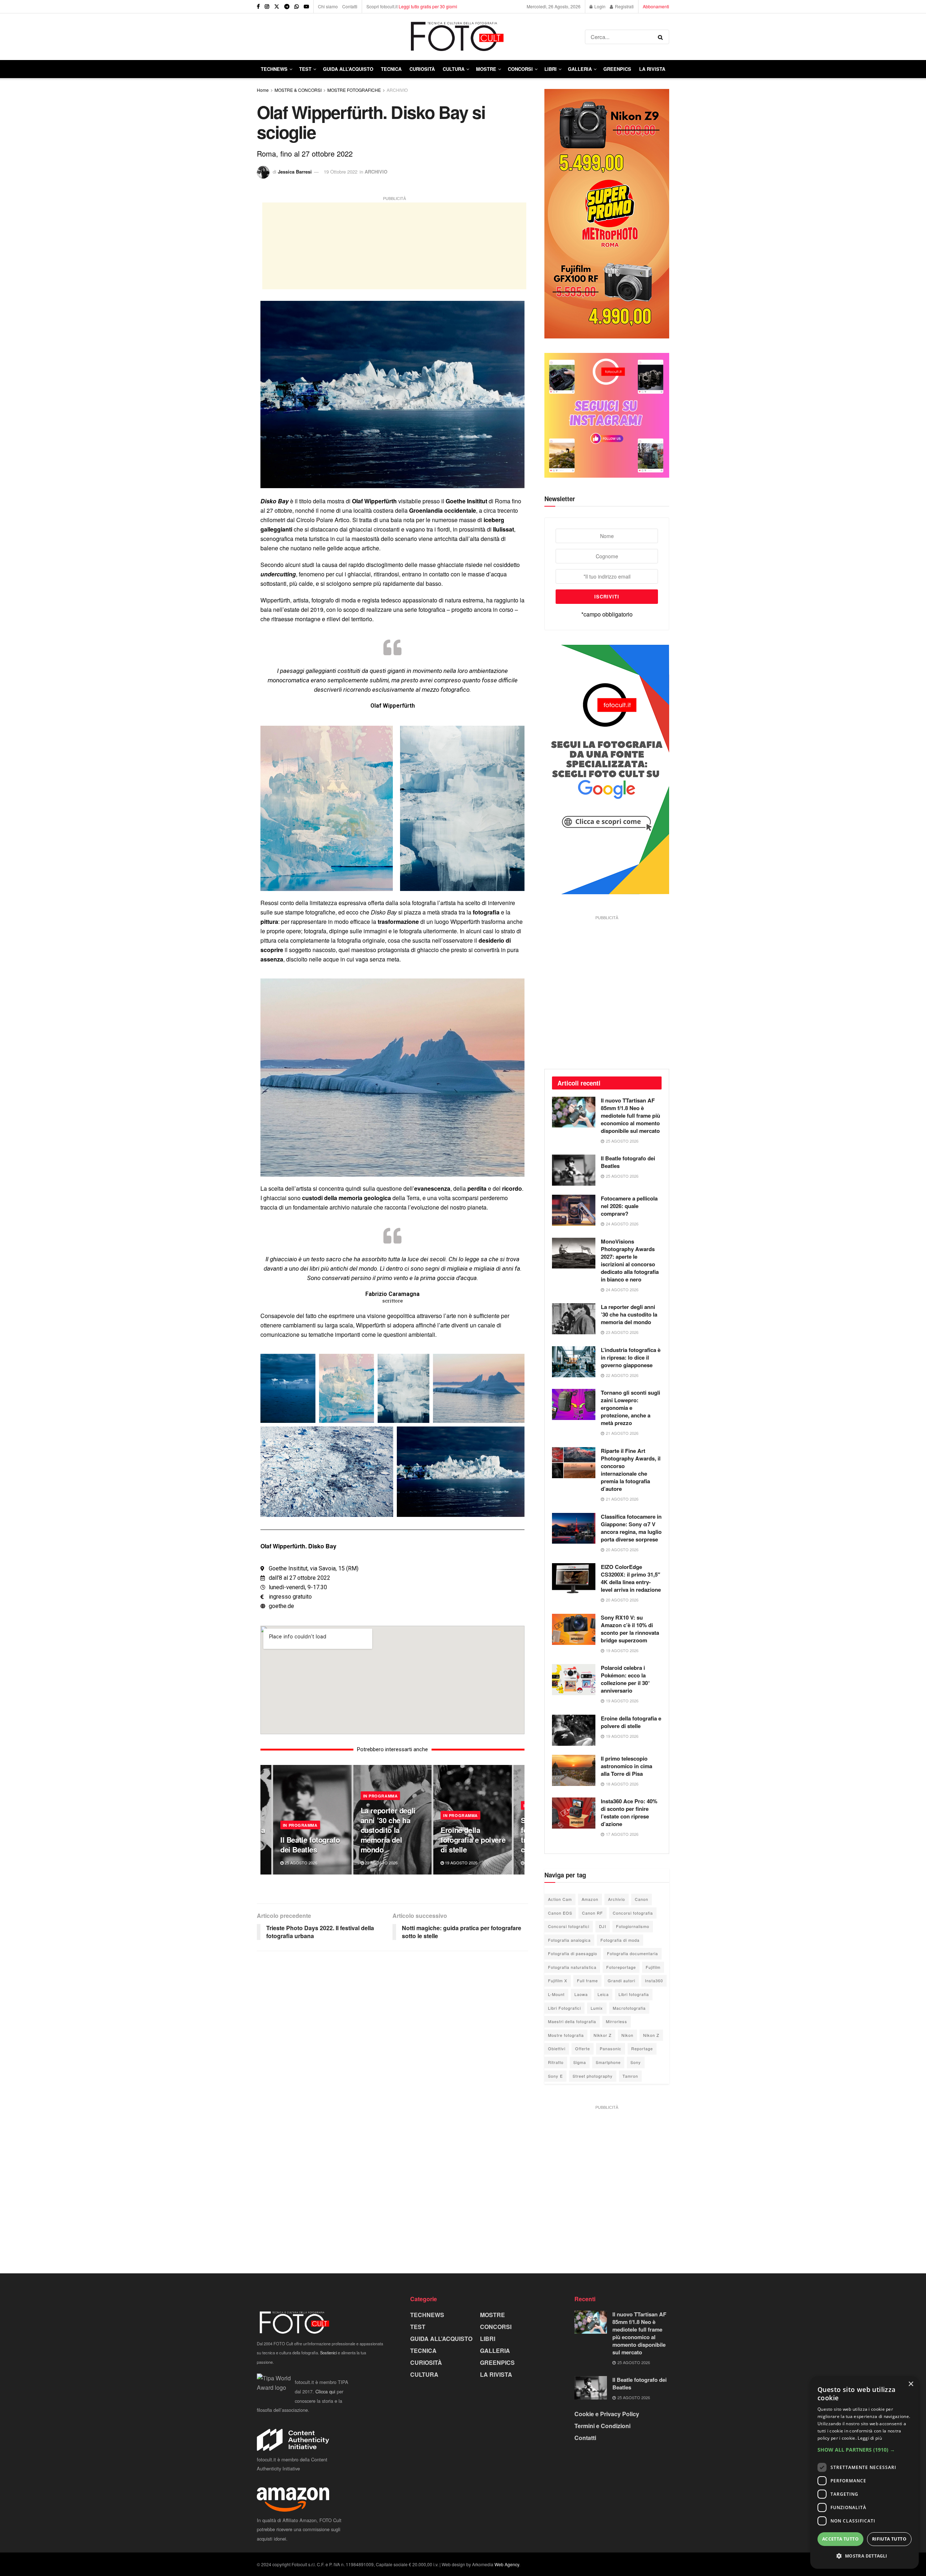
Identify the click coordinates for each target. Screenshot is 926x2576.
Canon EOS (560, 1913)
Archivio (617, 1899)
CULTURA (454, 69)
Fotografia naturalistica (572, 1967)
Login (599, 6)
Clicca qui (325, 2391)
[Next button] (519, 1820)
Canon (642, 1899)
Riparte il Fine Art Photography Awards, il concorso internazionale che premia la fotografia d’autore (631, 1470)
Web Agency (507, 2564)
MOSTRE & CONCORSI (298, 90)
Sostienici (328, 2353)
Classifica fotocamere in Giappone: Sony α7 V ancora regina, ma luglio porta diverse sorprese (631, 1528)
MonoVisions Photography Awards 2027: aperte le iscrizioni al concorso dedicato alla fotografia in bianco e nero (630, 1260)
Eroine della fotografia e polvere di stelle (473, 1840)
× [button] (911, 2384)
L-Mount (556, 1994)
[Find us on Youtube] (306, 7)
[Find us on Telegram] (287, 7)
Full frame (587, 1980)
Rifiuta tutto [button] (889, 2539)
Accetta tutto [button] (840, 2539)
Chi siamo (328, 6)
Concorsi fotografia (633, 1913)
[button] (865, 2450)
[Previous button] (266, 1820)
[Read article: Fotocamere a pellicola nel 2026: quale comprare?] (574, 1210)
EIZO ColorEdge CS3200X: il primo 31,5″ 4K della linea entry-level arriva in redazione (631, 1578)
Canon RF (592, 1913)
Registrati (624, 6)
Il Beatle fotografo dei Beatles (310, 1844)
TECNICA (391, 69)
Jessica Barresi (295, 172)
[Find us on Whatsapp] (297, 7)
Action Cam (560, 1899)
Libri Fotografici (564, 2008)
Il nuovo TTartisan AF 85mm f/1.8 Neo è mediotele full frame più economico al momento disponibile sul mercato (630, 1116)
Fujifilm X (558, 1980)
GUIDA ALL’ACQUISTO (348, 69)
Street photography (593, 2076)
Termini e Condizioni (602, 2426)
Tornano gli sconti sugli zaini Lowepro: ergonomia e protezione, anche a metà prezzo (630, 1408)
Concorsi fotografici (569, 1926)
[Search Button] (662, 37)
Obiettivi (557, 2048)
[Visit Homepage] (421, 37)
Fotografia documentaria (632, 1953)
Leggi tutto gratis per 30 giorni (428, 6)
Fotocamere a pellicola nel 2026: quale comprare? (629, 1206)
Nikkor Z (603, 2035)
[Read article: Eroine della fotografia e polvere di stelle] (574, 1730)
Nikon (627, 2035)
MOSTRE (486, 69)
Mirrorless (617, 2021)
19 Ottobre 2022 (341, 172)
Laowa (581, 1994)
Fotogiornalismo (633, 1926)
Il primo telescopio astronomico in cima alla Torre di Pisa (626, 1766)
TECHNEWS (274, 69)
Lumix (597, 2008)
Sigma (580, 2062)
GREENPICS (617, 69)
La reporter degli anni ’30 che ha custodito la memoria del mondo (388, 1830)
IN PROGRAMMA (300, 1825)
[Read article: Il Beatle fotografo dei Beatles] (574, 1170)
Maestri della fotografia (572, 2021)
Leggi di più (870, 2438)
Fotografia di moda (620, 1940)
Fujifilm (653, 1967)
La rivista (652, 69)
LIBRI (551, 69)
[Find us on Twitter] (277, 7)
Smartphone (608, 2062)
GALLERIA (580, 69)
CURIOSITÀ (422, 69)
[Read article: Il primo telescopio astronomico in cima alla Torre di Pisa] (574, 1770)
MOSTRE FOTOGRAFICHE (354, 90)
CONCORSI (520, 69)
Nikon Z (651, 2035)
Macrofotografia (629, 2008)
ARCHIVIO (397, 90)
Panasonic (611, 2048)
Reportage (642, 2048)
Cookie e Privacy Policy (607, 2414)
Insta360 (654, 1980)
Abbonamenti (656, 6)
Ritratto (556, 2062)
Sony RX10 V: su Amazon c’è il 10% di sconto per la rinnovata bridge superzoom (630, 1629)
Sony (636, 2062)
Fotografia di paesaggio (573, 1953)
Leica (603, 1994)
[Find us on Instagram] (267, 7)
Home (263, 90)
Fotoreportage (621, 1967)
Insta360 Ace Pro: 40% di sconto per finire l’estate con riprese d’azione (629, 1812)
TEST (305, 69)
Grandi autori (621, 1980)
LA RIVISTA (496, 2374)
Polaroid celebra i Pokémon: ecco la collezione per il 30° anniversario (625, 1679)
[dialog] (865, 2473)
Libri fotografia (634, 1994)
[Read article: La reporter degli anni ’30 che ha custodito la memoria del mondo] (574, 1319)
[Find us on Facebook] (258, 7)
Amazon (590, 1899)
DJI (603, 1926)
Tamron (630, 2076)
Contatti (350, 6)
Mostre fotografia (566, 2035)
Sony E (555, 2076)
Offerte (583, 2048)
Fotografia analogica (569, 1940)
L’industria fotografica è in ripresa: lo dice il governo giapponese (631, 1357)
